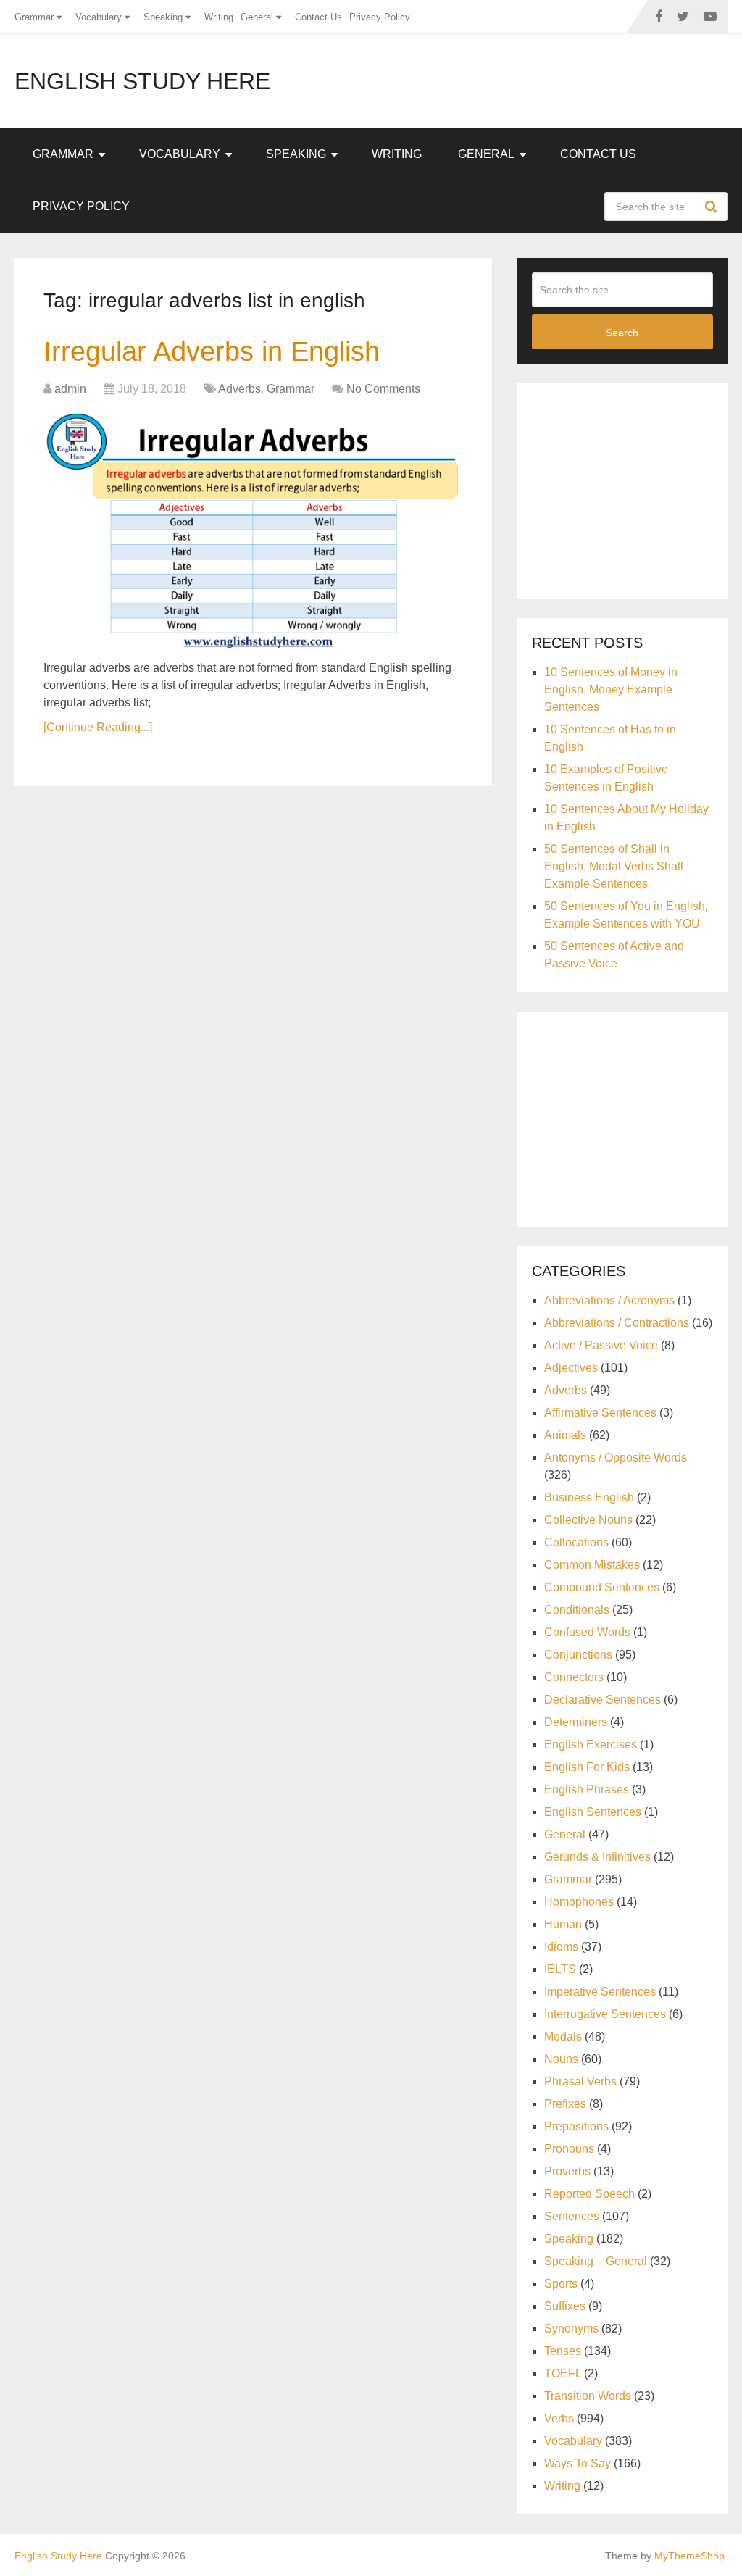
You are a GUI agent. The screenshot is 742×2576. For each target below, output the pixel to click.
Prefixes (565, 2104)
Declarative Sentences (603, 1700)
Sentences (572, 2216)
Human (563, 1924)
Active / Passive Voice (601, 1345)
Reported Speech (589, 2194)
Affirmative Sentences (600, 1413)
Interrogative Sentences (605, 2014)
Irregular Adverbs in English (212, 351)
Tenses (563, 2351)
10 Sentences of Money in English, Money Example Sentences (611, 689)
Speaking (163, 17)
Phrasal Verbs (580, 2081)
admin (70, 389)
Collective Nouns (588, 1520)
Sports (561, 2284)
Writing (219, 17)
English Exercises (591, 1745)
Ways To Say (578, 2463)
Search (713, 207)
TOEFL (563, 2373)
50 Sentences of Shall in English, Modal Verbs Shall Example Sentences (614, 866)
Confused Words (587, 1632)
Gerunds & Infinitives (597, 1857)
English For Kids (587, 1767)
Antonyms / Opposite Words (616, 1458)
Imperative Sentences (600, 1992)
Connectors (574, 1677)
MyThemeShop (689, 2556)
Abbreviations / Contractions (617, 1323)
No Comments (383, 389)
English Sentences (593, 1812)
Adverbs (239, 389)
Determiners (576, 1722)
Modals (563, 2037)
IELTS (560, 1969)
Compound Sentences (602, 1587)
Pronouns (569, 2149)
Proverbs (567, 2171)
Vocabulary (99, 17)
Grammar (34, 17)
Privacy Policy (380, 17)
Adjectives (571, 1368)
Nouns (561, 2059)
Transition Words (588, 2396)
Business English (589, 1497)
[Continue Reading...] (98, 727)
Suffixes (565, 2306)
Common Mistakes (592, 1565)
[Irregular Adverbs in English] (254, 530)
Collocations (576, 1542)
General (257, 17)
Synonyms (571, 2329)
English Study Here (142, 81)
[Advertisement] (637, 488)
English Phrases (587, 1789)
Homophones (579, 1902)
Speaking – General (596, 2261)
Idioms (561, 1947)
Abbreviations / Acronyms (609, 1300)
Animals (565, 1435)
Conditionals (577, 1610)
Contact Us (318, 17)
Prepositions (576, 2126)
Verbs (559, 2418)
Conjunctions (578, 1655)
